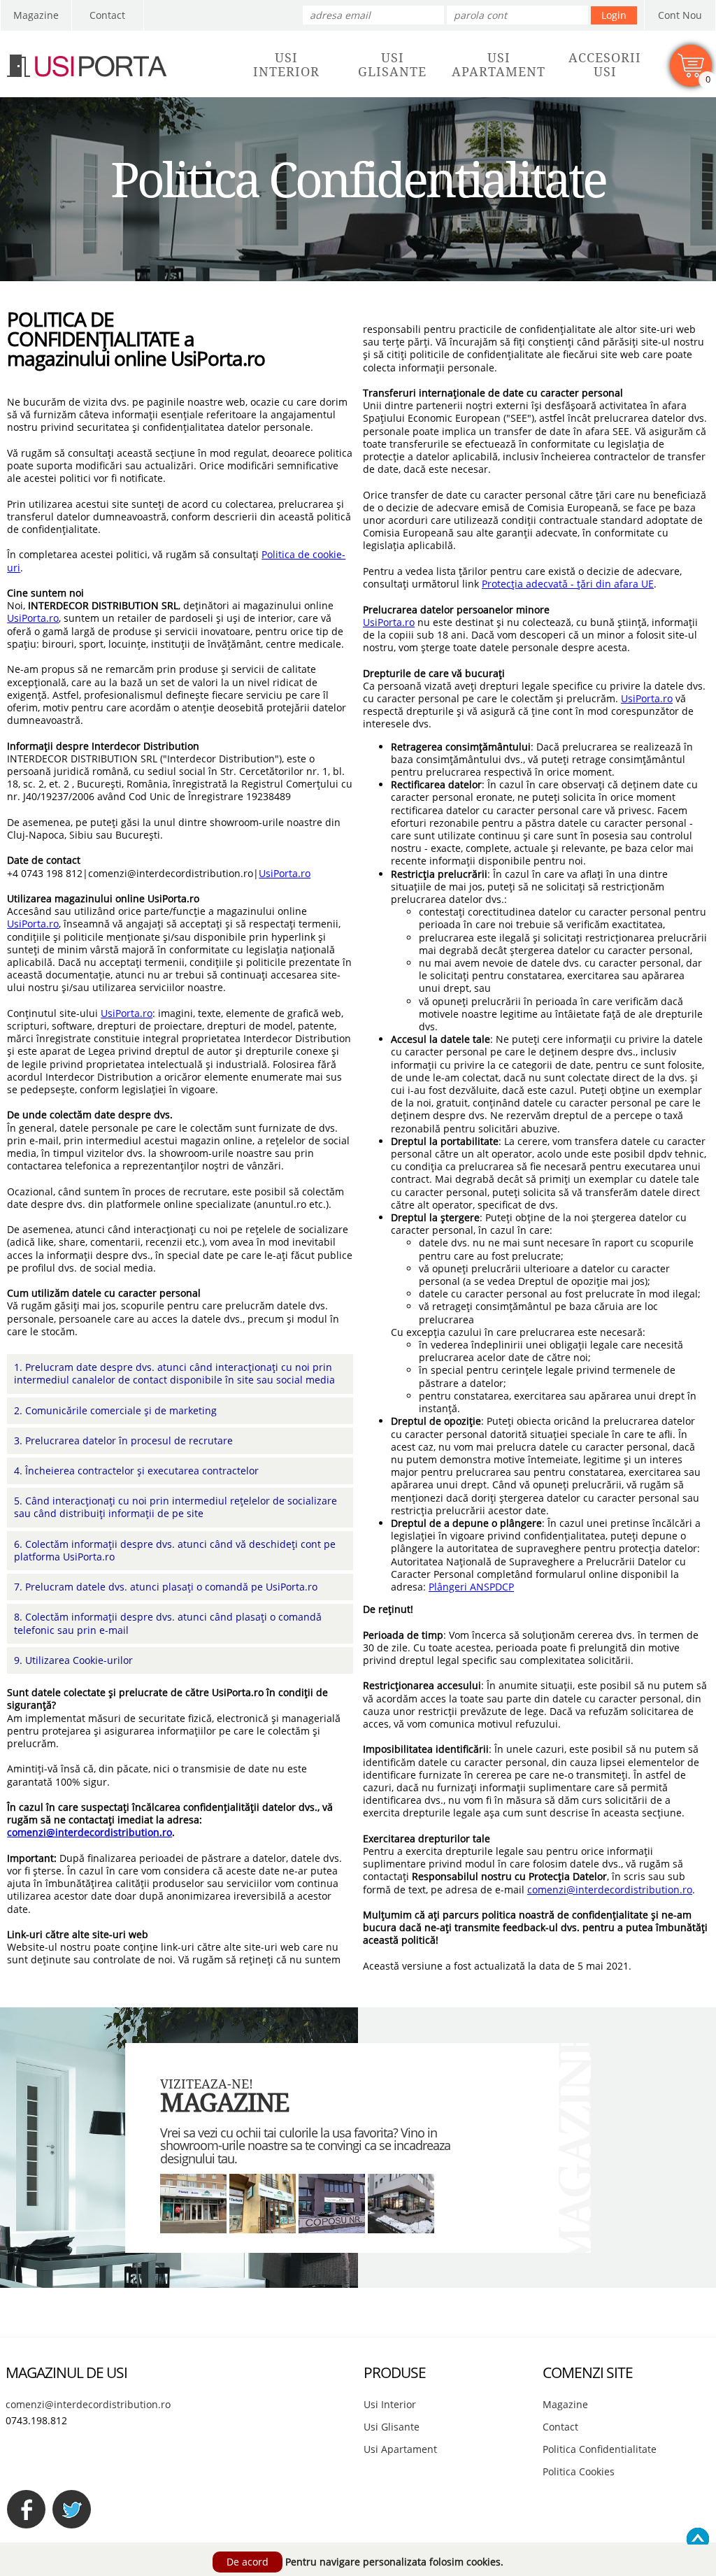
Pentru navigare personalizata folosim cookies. (394, 2562)
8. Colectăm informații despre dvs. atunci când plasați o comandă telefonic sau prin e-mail (168, 1623)
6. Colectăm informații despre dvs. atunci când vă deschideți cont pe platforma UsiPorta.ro (175, 1550)
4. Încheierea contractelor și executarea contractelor (136, 1471)
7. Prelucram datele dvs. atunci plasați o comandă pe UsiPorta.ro (166, 1587)
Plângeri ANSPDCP (471, 1587)
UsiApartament (499, 65)
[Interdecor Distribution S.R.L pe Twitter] (72, 2509)
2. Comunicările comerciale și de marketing (115, 1410)
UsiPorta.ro (33, 618)
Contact (107, 15)
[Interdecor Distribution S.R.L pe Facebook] (26, 2509)
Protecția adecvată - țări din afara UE (568, 584)
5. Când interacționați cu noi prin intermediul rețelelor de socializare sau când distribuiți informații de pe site (176, 1507)
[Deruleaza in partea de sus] (698, 2539)
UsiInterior (286, 65)
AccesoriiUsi (605, 65)
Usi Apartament (400, 2449)
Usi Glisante (392, 2427)
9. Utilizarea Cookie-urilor (73, 1660)
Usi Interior (390, 2404)
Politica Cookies (579, 2471)
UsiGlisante (392, 65)
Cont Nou (680, 15)
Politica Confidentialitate (600, 2449)
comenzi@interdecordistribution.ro (89, 1832)
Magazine (36, 15)
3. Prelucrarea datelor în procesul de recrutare (123, 1440)
